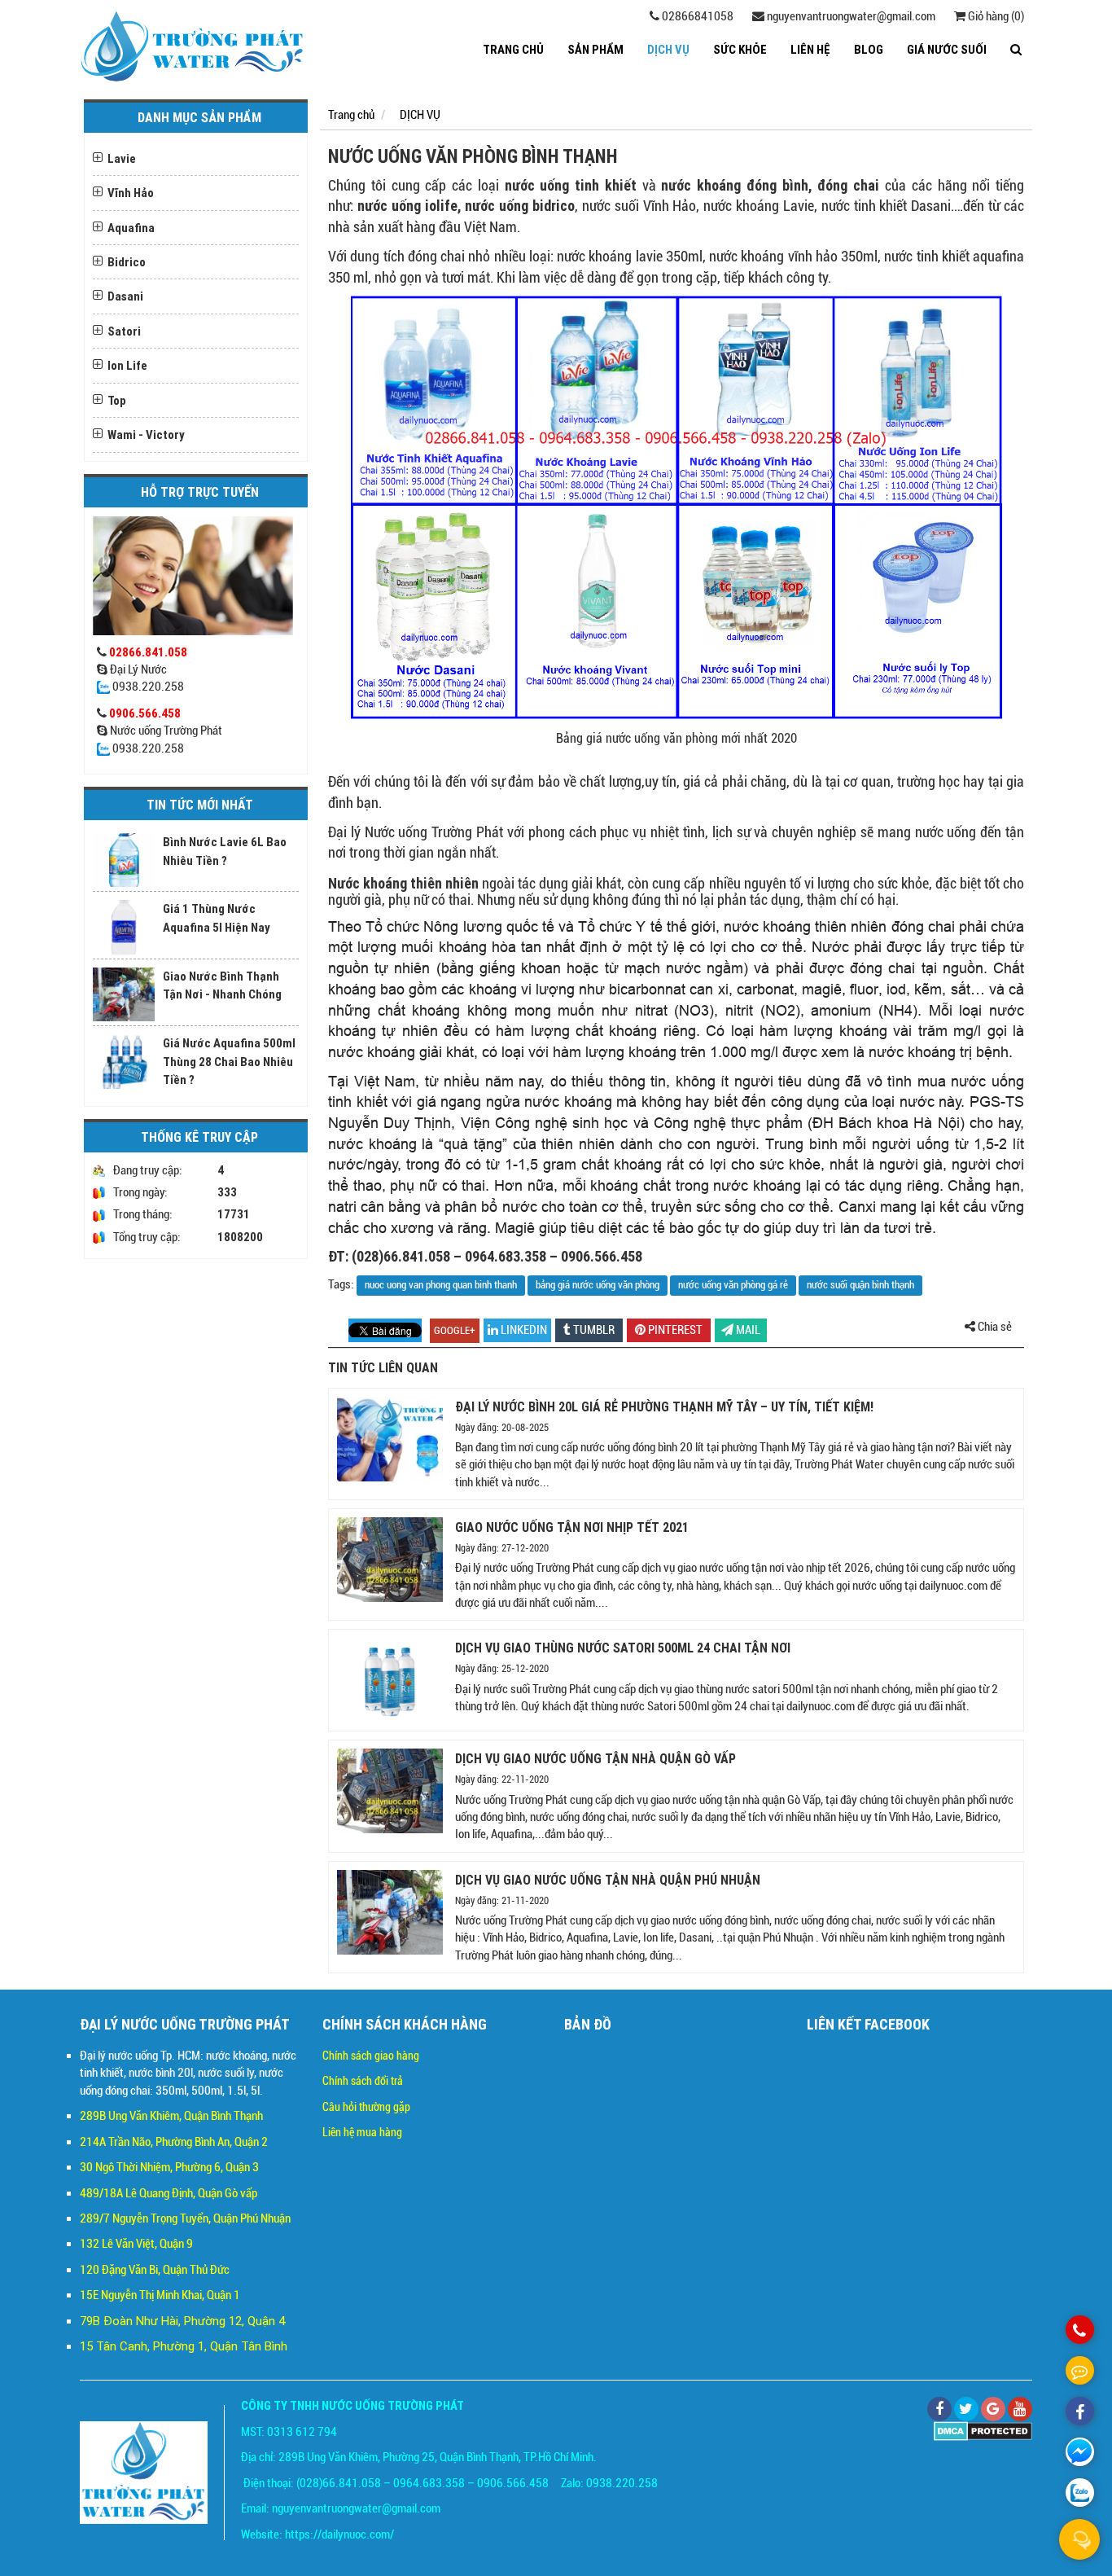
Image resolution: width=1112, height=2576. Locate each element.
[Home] (193, 46)
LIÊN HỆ (810, 49)
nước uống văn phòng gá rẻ (733, 1285)
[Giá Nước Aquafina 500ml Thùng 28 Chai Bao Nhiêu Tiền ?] (124, 1061)
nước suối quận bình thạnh (860, 1285)
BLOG (869, 49)
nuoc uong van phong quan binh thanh (441, 1285)
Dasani (125, 296)
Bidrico (127, 262)
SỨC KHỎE (740, 49)
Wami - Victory (146, 434)
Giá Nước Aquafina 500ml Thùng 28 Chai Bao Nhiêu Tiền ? (229, 1061)
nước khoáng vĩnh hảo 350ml (793, 256)
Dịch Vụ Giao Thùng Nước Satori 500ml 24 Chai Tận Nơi (623, 1648)
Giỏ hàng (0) (995, 16)
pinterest (674, 1330)
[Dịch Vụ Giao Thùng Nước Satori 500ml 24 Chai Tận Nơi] (390, 1680)
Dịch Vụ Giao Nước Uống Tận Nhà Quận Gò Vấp (595, 1758)
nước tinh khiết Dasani (887, 206)
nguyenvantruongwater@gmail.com (850, 16)
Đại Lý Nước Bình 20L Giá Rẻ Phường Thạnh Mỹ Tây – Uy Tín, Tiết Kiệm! (664, 1406)
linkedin (523, 1330)
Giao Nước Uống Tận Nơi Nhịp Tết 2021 (572, 1527)
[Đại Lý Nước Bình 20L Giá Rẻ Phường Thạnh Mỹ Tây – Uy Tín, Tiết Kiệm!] (390, 1439)
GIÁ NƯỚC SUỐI (947, 49)
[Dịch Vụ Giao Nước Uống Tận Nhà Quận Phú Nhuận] (390, 1912)
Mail (747, 1330)
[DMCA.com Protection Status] (983, 2430)
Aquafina (131, 228)
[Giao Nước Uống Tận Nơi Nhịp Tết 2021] (390, 1560)
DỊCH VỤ (668, 49)
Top (117, 400)
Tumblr (593, 1330)
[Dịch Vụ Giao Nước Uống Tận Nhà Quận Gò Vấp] (390, 1791)
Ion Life (127, 365)
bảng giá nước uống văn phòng (598, 1285)
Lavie (122, 158)
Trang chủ (513, 49)
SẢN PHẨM (595, 49)
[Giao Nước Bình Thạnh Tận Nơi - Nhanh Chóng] (124, 994)
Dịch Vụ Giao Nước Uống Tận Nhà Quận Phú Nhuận (608, 1880)
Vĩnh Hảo (131, 193)
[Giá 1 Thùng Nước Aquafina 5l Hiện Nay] (124, 927)
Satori (124, 331)
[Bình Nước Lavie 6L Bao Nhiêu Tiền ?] (124, 860)
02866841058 (696, 16)
